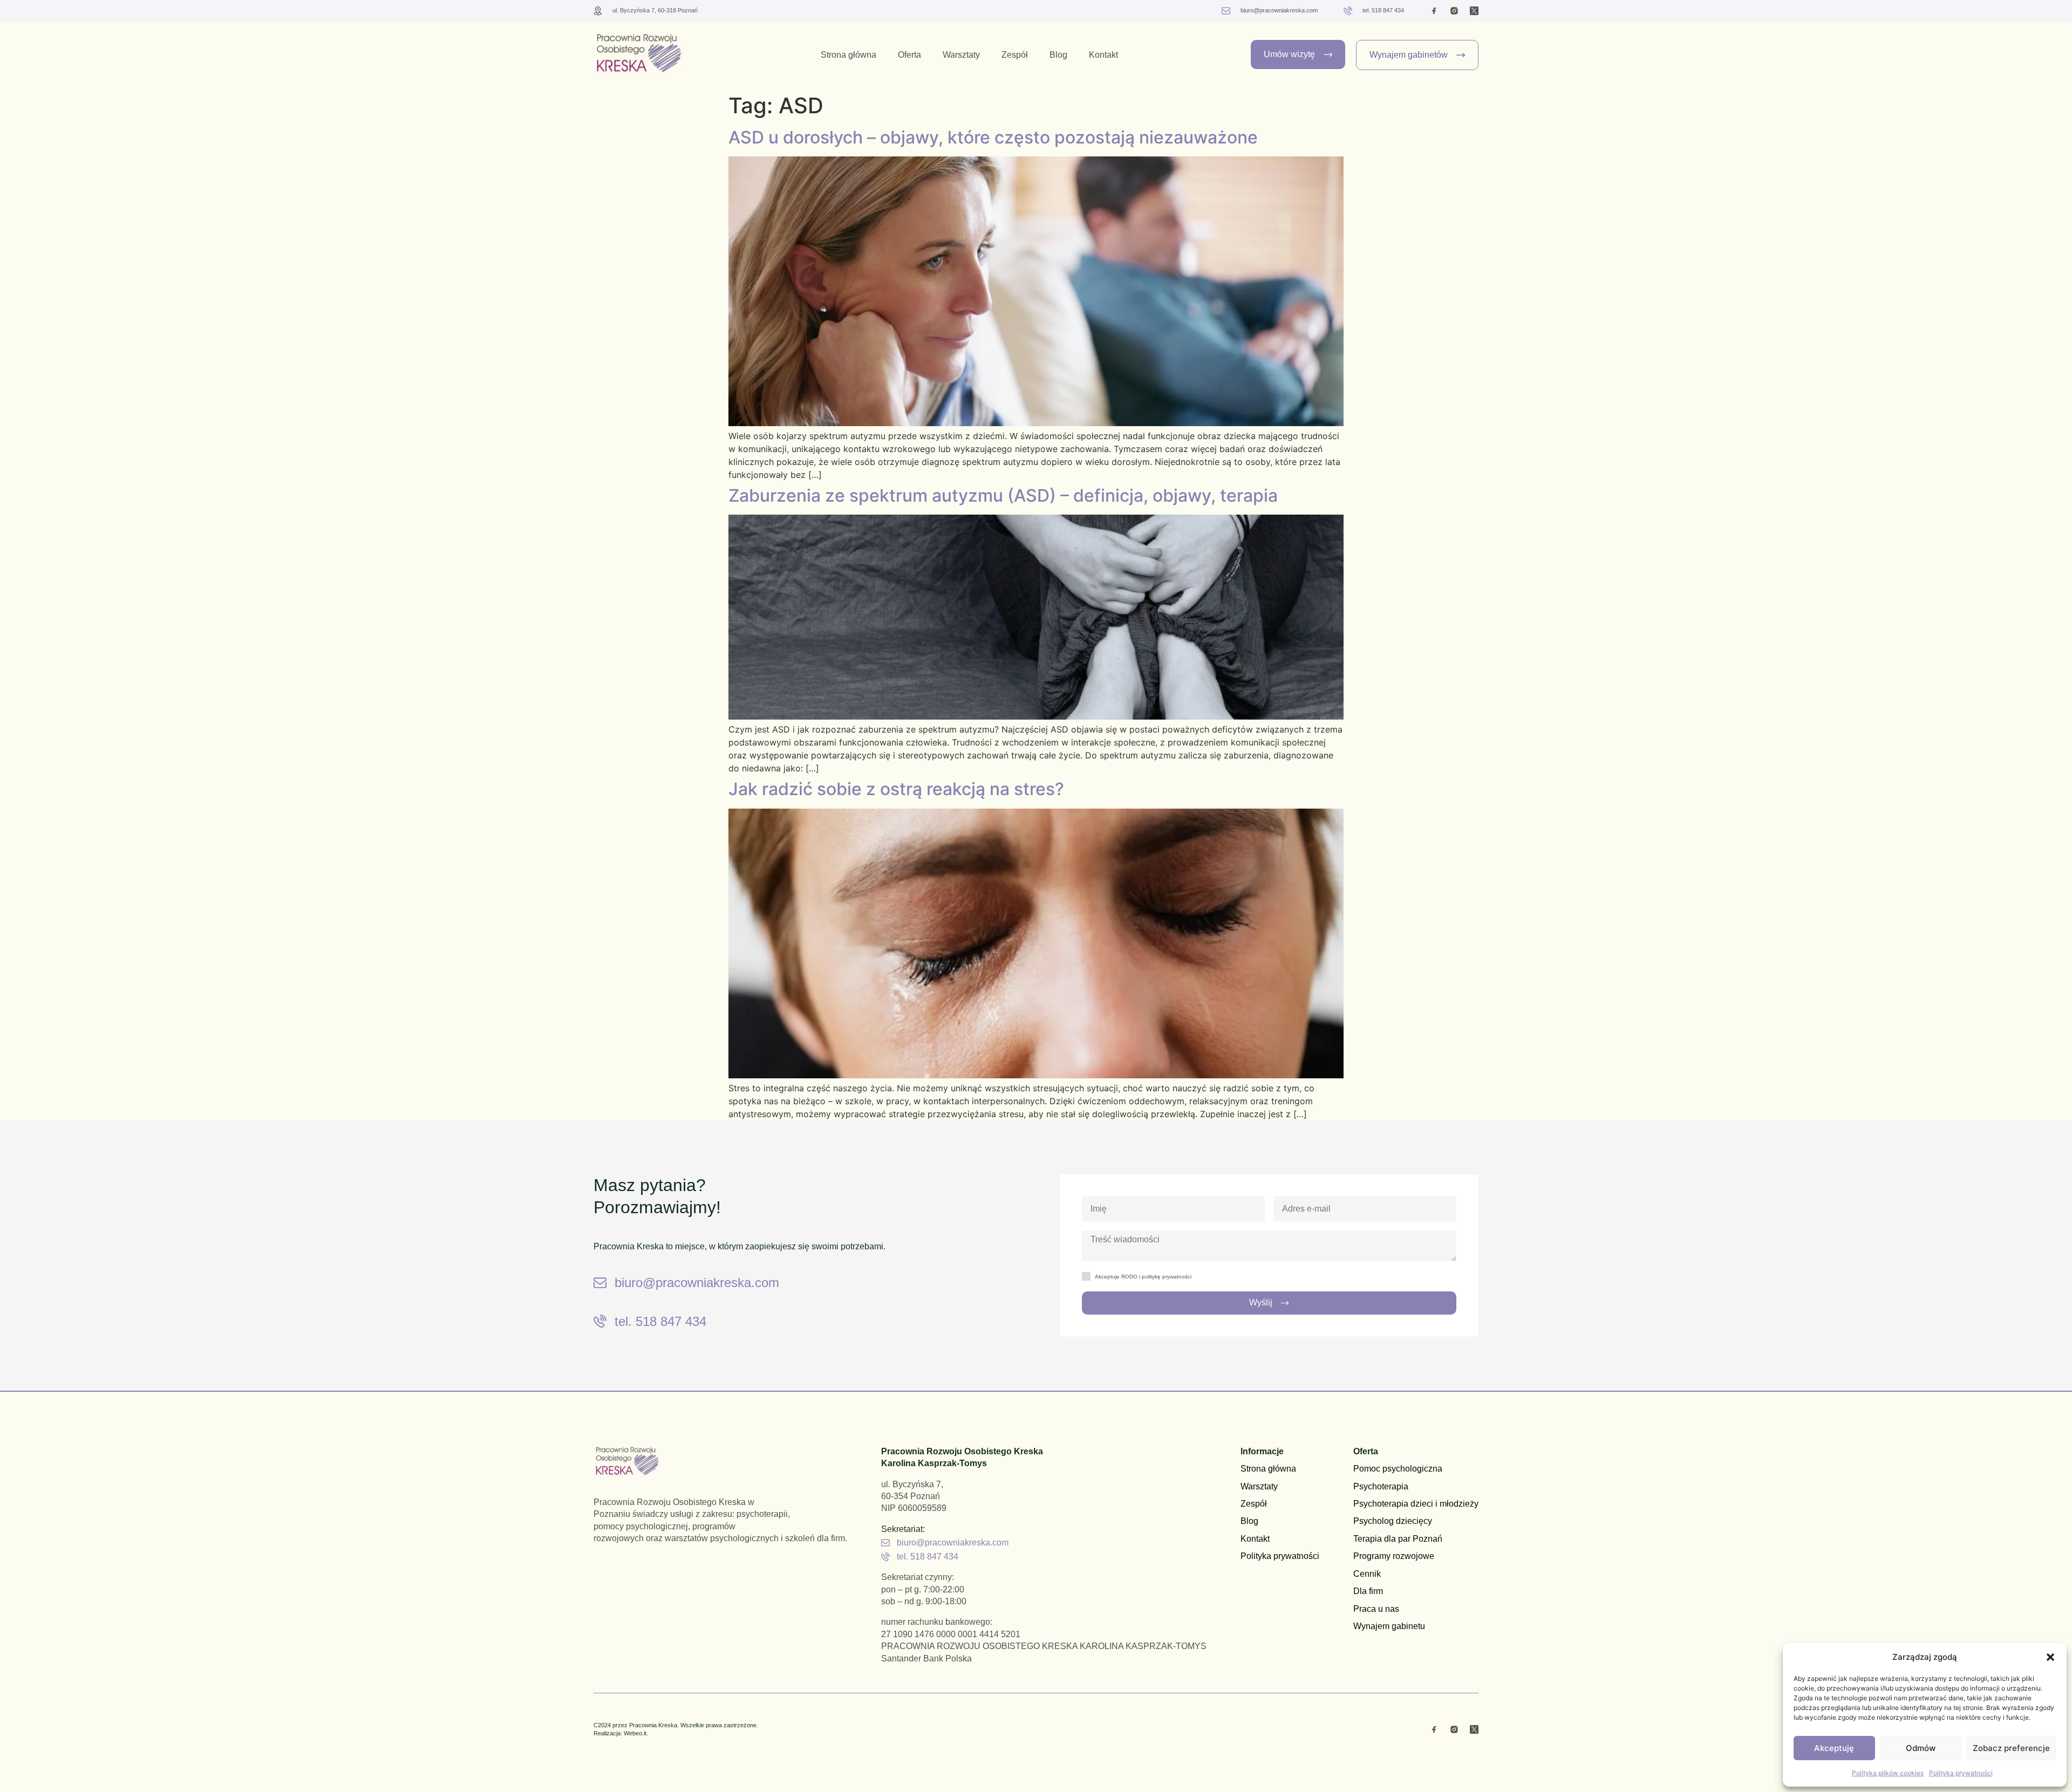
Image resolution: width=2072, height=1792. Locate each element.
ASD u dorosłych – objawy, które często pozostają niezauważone (993, 137)
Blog (1058, 55)
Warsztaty (961, 55)
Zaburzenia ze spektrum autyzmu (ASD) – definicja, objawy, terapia (1003, 495)
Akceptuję (1834, 1748)
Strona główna (848, 55)
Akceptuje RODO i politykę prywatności (1143, 1277)
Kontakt (1103, 55)
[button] (2050, 1657)
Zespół (1015, 55)
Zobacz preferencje (2011, 1748)
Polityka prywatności (1961, 1773)
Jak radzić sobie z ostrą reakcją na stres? (896, 789)
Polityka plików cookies (1888, 1773)
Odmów (1921, 1748)
